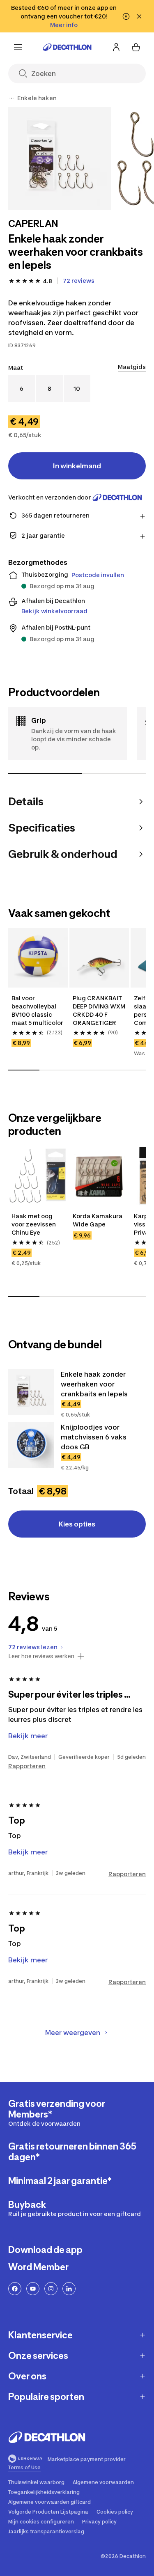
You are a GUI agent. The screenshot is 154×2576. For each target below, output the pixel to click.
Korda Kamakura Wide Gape (98, 1220)
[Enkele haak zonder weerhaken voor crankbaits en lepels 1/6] (60, 159)
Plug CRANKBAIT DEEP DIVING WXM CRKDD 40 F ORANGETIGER (99, 1010)
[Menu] (18, 47)
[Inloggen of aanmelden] (116, 47)
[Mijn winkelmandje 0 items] (136, 47)
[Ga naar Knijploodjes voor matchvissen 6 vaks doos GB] (31, 1445)
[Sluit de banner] (139, 16)
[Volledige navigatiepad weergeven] (11, 98)
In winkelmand (77, 466)
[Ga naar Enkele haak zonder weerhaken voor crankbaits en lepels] (31, 1392)
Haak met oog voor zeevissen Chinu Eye (34, 1224)
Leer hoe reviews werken (41, 1656)
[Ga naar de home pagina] (67, 47)
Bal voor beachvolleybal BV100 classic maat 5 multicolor (37, 1010)
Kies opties (77, 1524)
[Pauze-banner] (126, 16)
